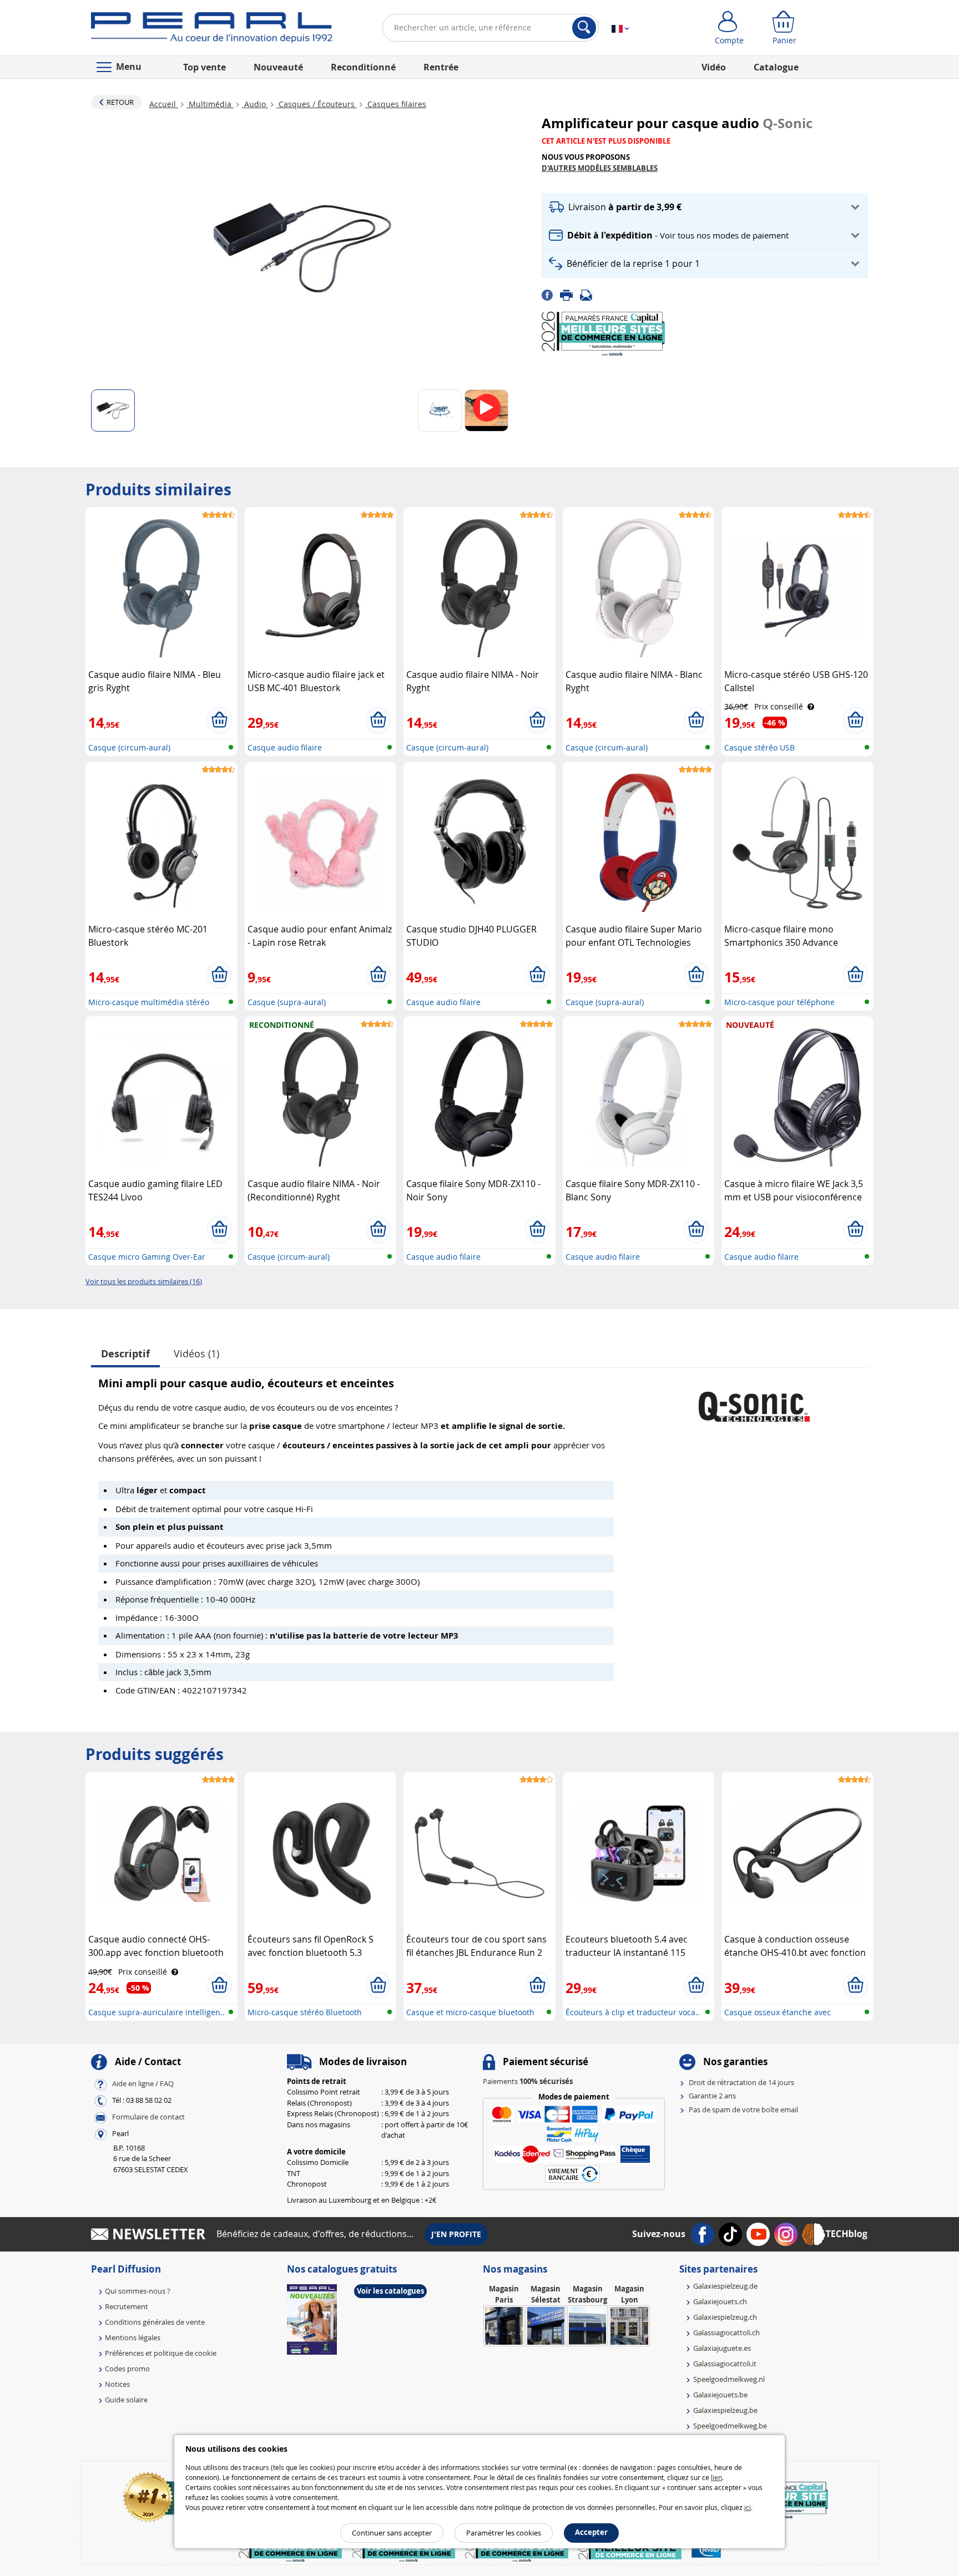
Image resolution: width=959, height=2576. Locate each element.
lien (716, 2477)
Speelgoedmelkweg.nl (729, 2379)
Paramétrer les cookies (504, 2533)
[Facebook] (551, 294)
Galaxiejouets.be (720, 2395)
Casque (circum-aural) (129, 747)
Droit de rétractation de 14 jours (741, 2082)
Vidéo (714, 67)
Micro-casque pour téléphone (779, 1002)
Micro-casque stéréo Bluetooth (305, 2012)
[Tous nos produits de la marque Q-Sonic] (754, 1401)
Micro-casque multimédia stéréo (149, 1002)
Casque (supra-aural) (287, 1002)
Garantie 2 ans (712, 2096)
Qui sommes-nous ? (138, 2291)
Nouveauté (278, 67)
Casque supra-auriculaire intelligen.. (157, 2012)
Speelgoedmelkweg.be (730, 2426)
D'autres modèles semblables (600, 168)
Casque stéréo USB (759, 747)
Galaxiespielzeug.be (725, 2410)
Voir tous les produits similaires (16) (144, 1281)
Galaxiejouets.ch (720, 2301)
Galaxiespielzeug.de (725, 2286)
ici (748, 2507)
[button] (705, 207)
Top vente (205, 67)
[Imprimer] (570, 294)
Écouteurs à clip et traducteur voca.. (633, 2012)
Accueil (164, 104)
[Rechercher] (584, 28)
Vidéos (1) (196, 1353)
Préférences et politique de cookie (161, 2353)
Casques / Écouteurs (317, 104)
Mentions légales (133, 2337)
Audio (255, 104)
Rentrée (441, 67)
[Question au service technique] (589, 294)
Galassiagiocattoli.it (725, 2364)
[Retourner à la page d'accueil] (212, 30)
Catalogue (776, 67)
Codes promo (127, 2369)
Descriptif (125, 1354)
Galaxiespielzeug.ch (725, 2317)
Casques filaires (396, 104)
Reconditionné (363, 67)
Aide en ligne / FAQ (143, 2083)
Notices (117, 2384)
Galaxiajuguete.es (722, 2348)
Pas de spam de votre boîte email (743, 2110)
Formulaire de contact (148, 2117)
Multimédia (210, 104)
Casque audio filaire (285, 747)
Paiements (528, 2081)
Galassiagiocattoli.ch (726, 2332)
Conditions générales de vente (155, 2322)
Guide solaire (126, 2400)
